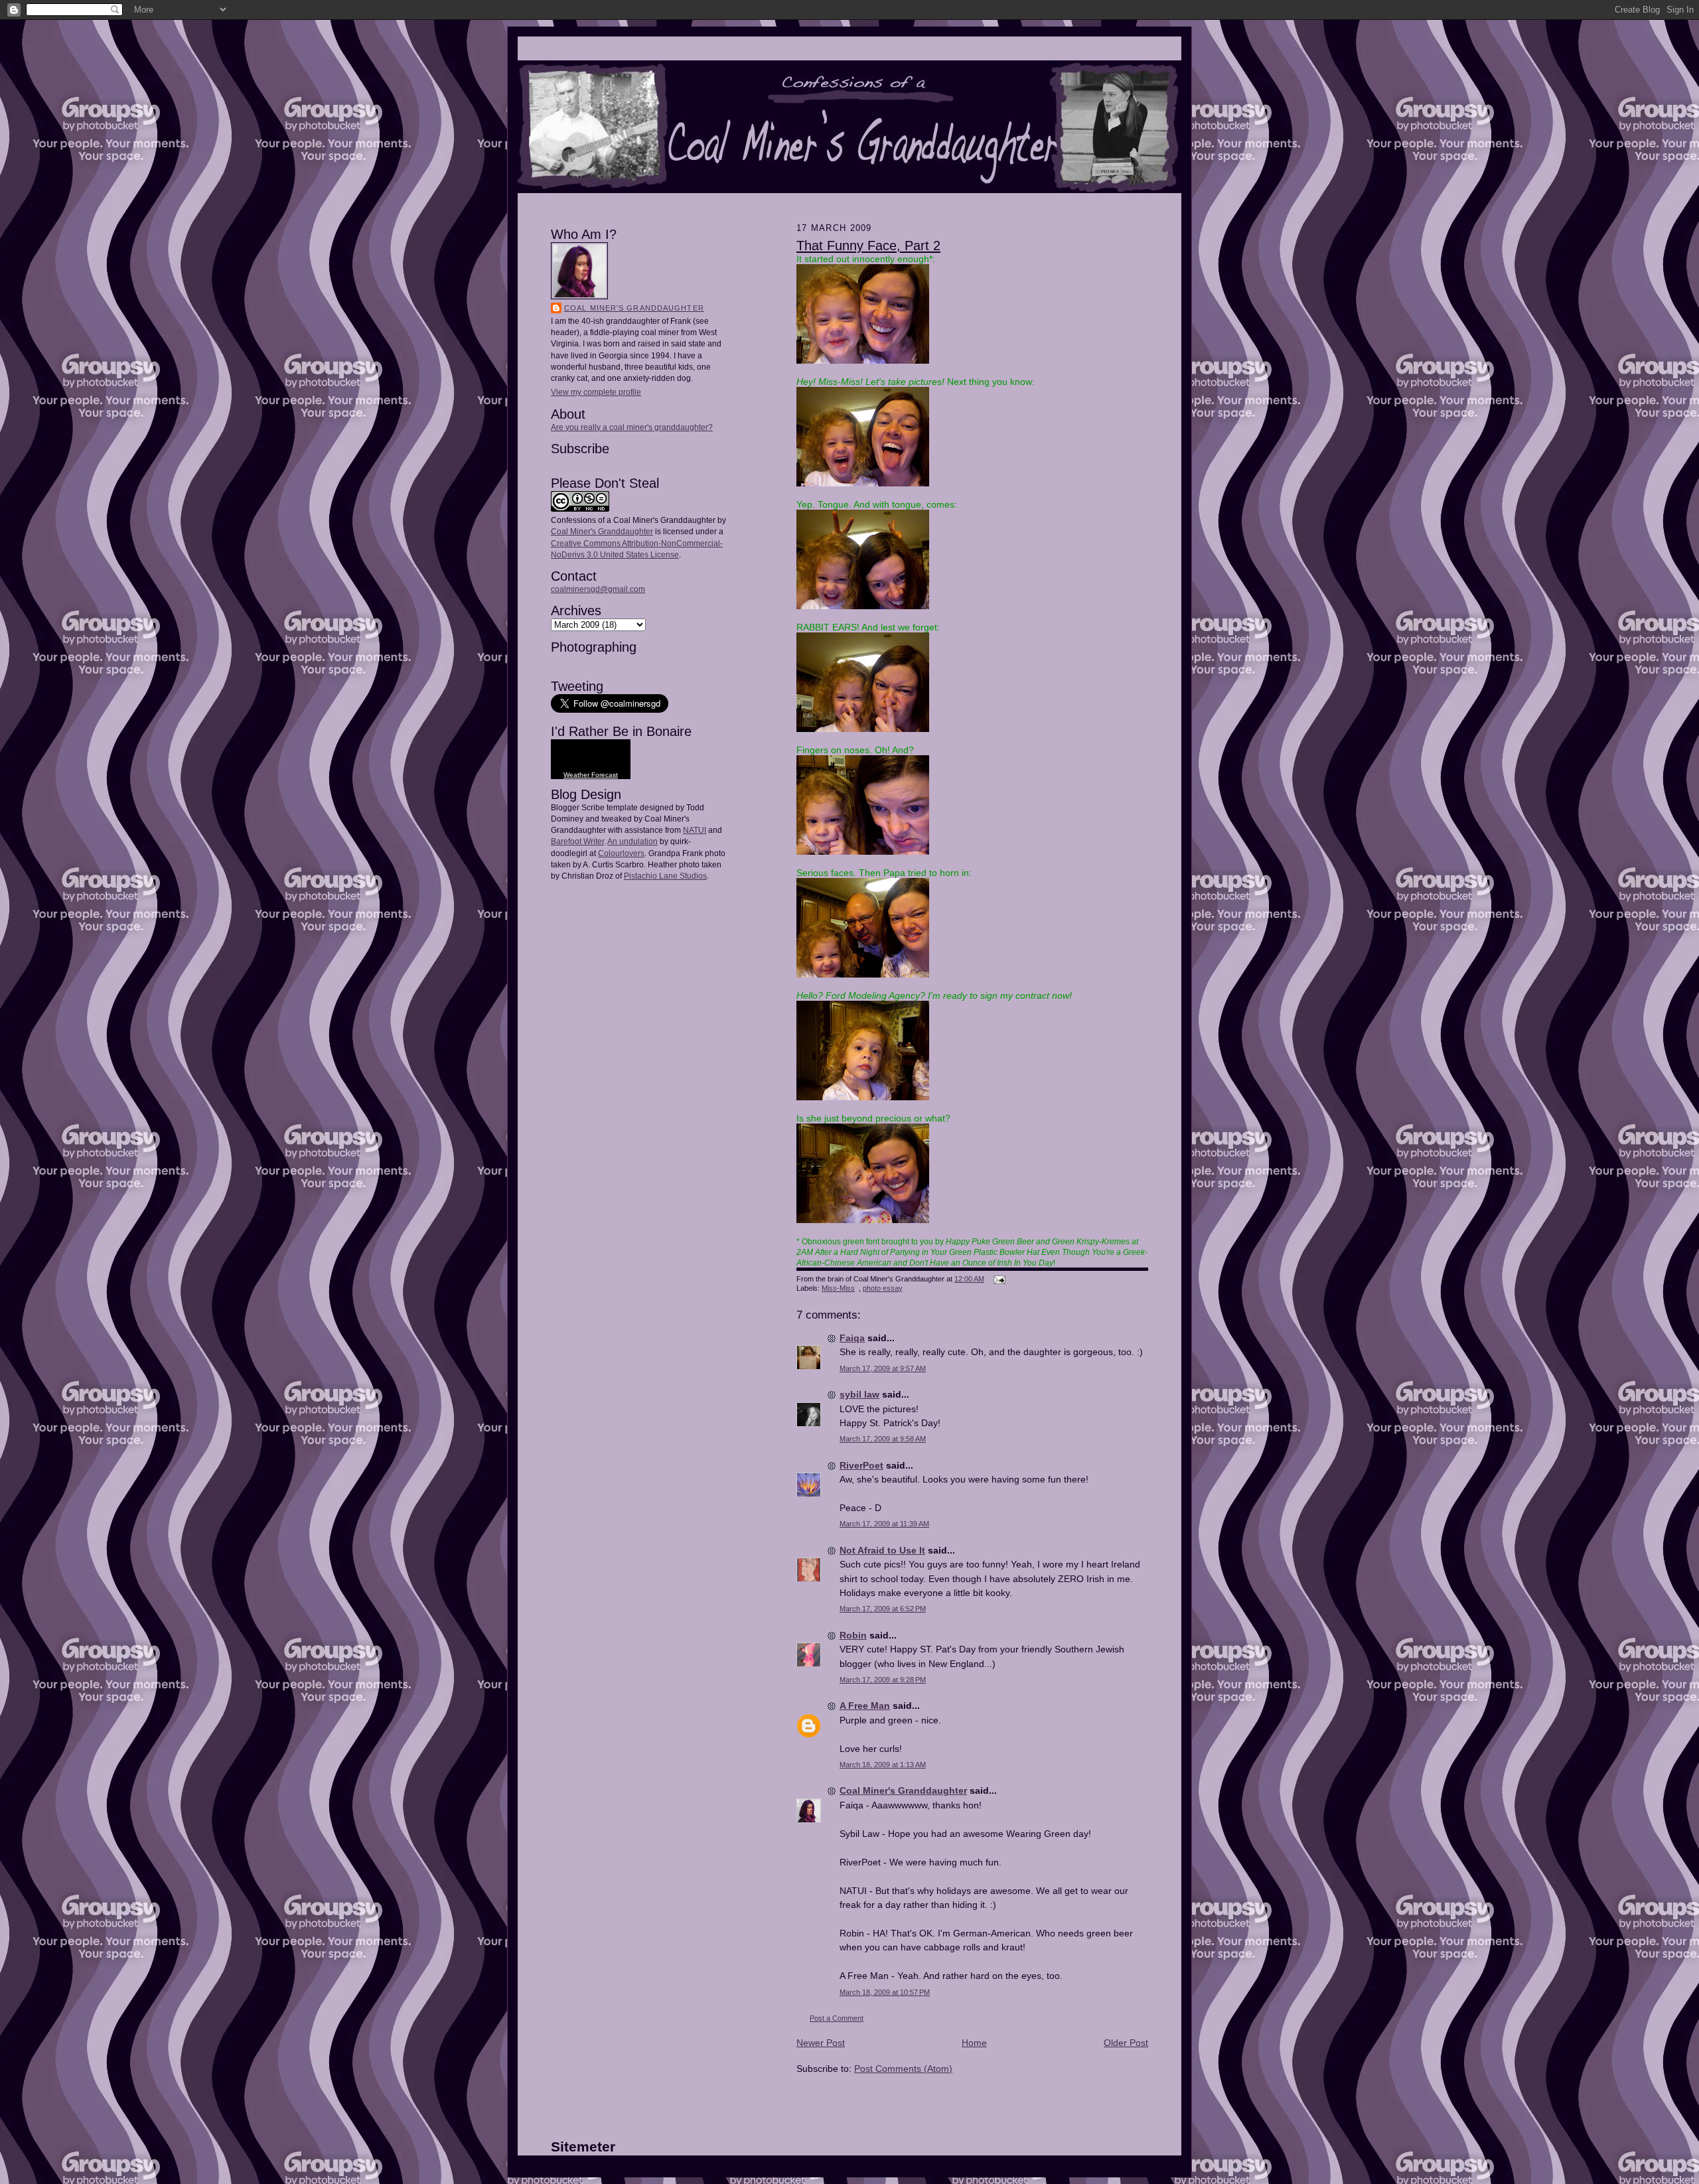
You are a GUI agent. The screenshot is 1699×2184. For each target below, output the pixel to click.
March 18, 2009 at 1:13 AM (883, 1765)
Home (974, 2043)
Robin (853, 1635)
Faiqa (852, 1338)
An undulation (632, 841)
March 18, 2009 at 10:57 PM (885, 1992)
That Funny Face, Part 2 (868, 246)
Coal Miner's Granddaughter (634, 308)
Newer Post (821, 2043)
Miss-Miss (838, 1288)
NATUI (695, 830)
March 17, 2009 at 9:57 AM (883, 1368)
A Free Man (865, 1706)
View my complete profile (596, 392)
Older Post (1126, 2043)
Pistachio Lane (651, 876)
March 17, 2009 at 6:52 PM (883, 1609)
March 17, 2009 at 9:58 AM (883, 1439)
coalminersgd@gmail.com (598, 589)
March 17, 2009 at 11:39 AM (884, 1524)
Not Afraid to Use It (882, 1550)
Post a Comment (837, 2018)
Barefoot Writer (577, 841)
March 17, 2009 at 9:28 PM (883, 1680)
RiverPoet (861, 1465)
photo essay (883, 1288)
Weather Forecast (591, 775)
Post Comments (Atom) (903, 2069)
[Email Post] (998, 1279)
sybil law (859, 1394)
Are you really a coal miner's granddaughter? (632, 427)
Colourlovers (621, 853)
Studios (692, 876)
